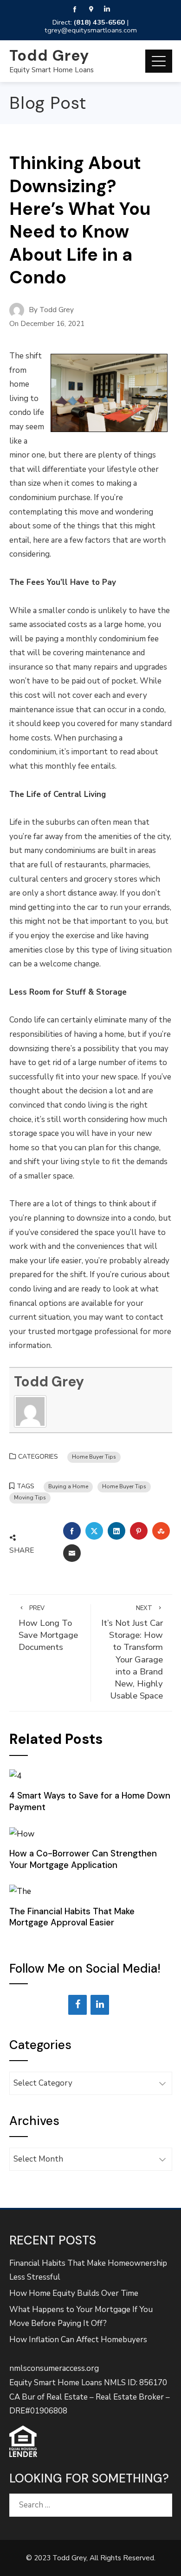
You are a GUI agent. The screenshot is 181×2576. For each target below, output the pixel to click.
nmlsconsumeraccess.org (54, 2368)
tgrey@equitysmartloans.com (91, 30)
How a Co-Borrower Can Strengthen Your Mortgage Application (83, 1859)
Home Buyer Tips (94, 1457)
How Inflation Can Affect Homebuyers (78, 2340)
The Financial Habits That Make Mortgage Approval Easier (72, 1917)
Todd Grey (49, 56)
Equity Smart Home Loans (52, 70)
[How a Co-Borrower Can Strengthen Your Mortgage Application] (22, 1833)
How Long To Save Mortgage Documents (48, 1629)
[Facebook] (78, 2005)
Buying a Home (68, 1486)
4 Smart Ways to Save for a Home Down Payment (90, 1801)
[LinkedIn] (100, 2005)
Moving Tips (30, 1498)
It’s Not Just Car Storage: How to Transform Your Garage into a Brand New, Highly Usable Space (132, 1653)
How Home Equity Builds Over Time (74, 2293)
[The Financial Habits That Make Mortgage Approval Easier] (20, 1891)
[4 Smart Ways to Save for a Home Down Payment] (15, 1776)
